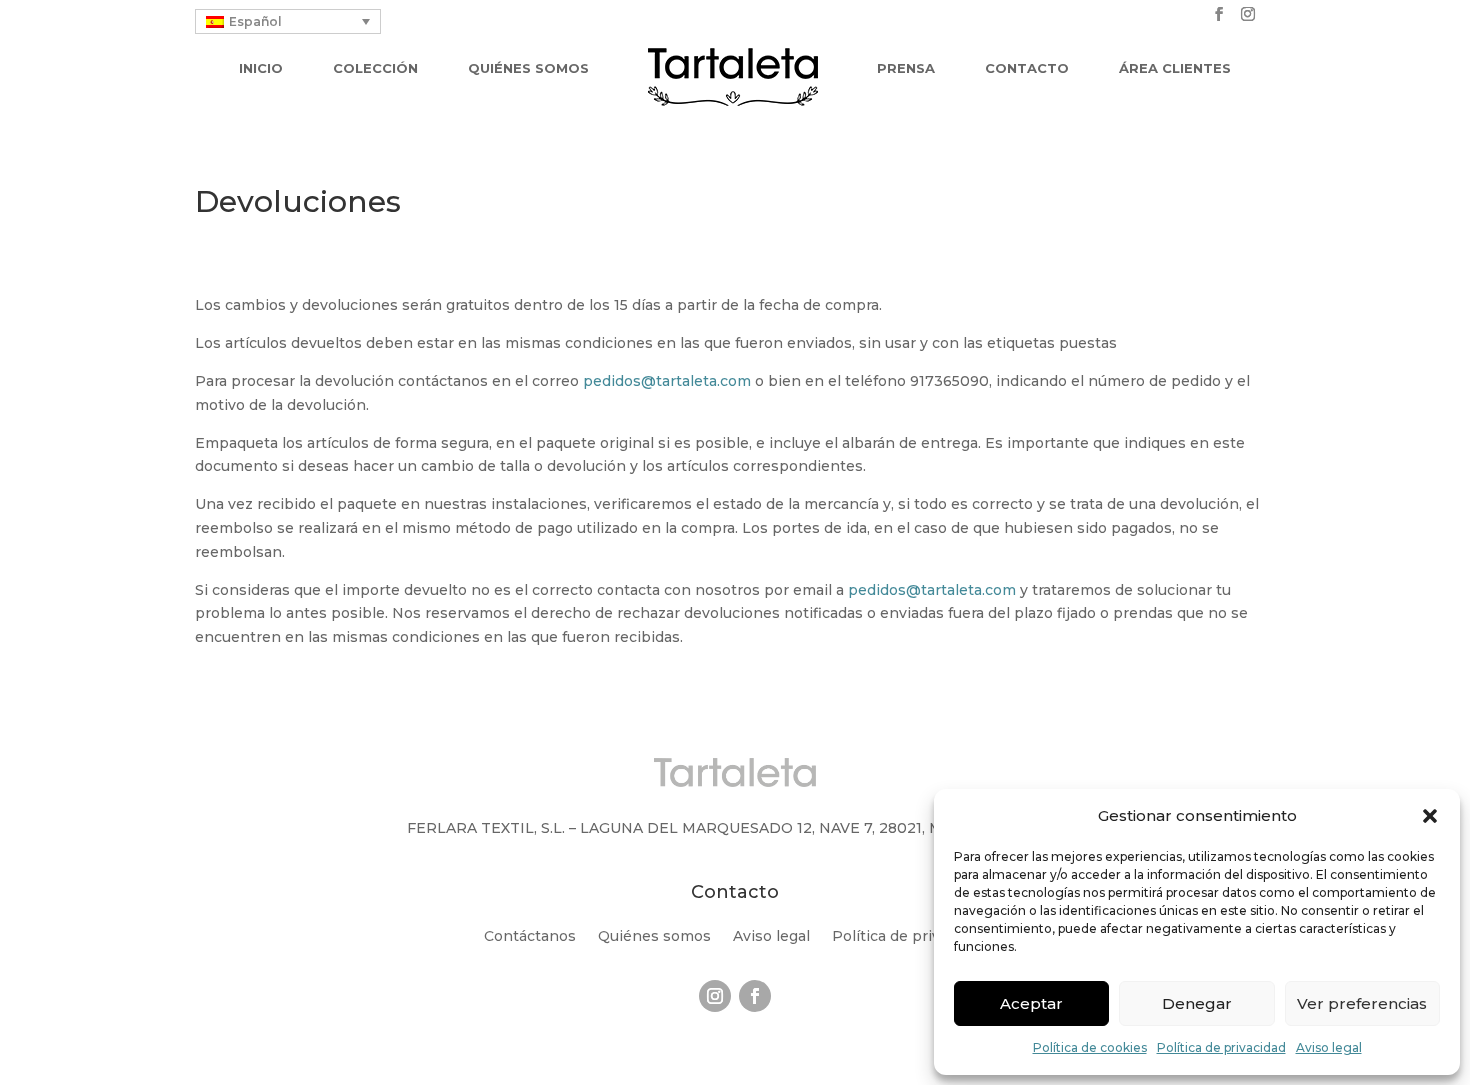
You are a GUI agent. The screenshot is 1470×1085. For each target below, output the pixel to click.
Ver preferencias (1362, 1003)
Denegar (1197, 1003)
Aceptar (1031, 1003)
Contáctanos (530, 937)
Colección (375, 69)
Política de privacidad (1221, 1047)
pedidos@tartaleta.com (667, 381)
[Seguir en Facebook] (755, 996)
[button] (1430, 816)
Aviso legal (1329, 1047)
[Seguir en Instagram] (715, 996)
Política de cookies (1090, 1047)
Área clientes (1175, 69)
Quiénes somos (528, 69)
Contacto (1027, 69)
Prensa (906, 69)
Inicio (261, 69)
